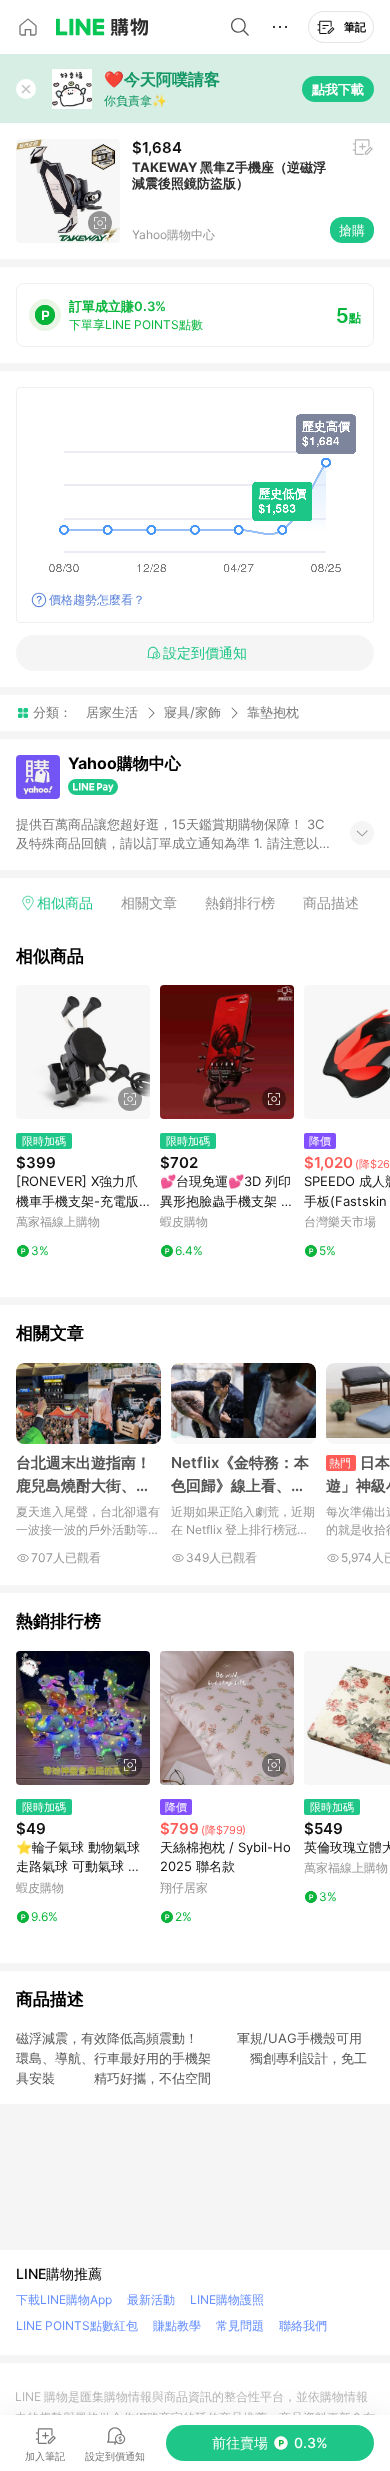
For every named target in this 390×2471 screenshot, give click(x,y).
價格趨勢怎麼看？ (97, 599)
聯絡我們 (303, 2325)
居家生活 (112, 712)
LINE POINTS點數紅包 (77, 2325)
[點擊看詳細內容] (83, 1052)
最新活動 (151, 2299)
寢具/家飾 (192, 712)
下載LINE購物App (64, 2299)
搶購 (352, 230)
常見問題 (240, 2325)
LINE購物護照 (227, 2299)
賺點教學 (177, 2325)
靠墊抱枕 (273, 712)
